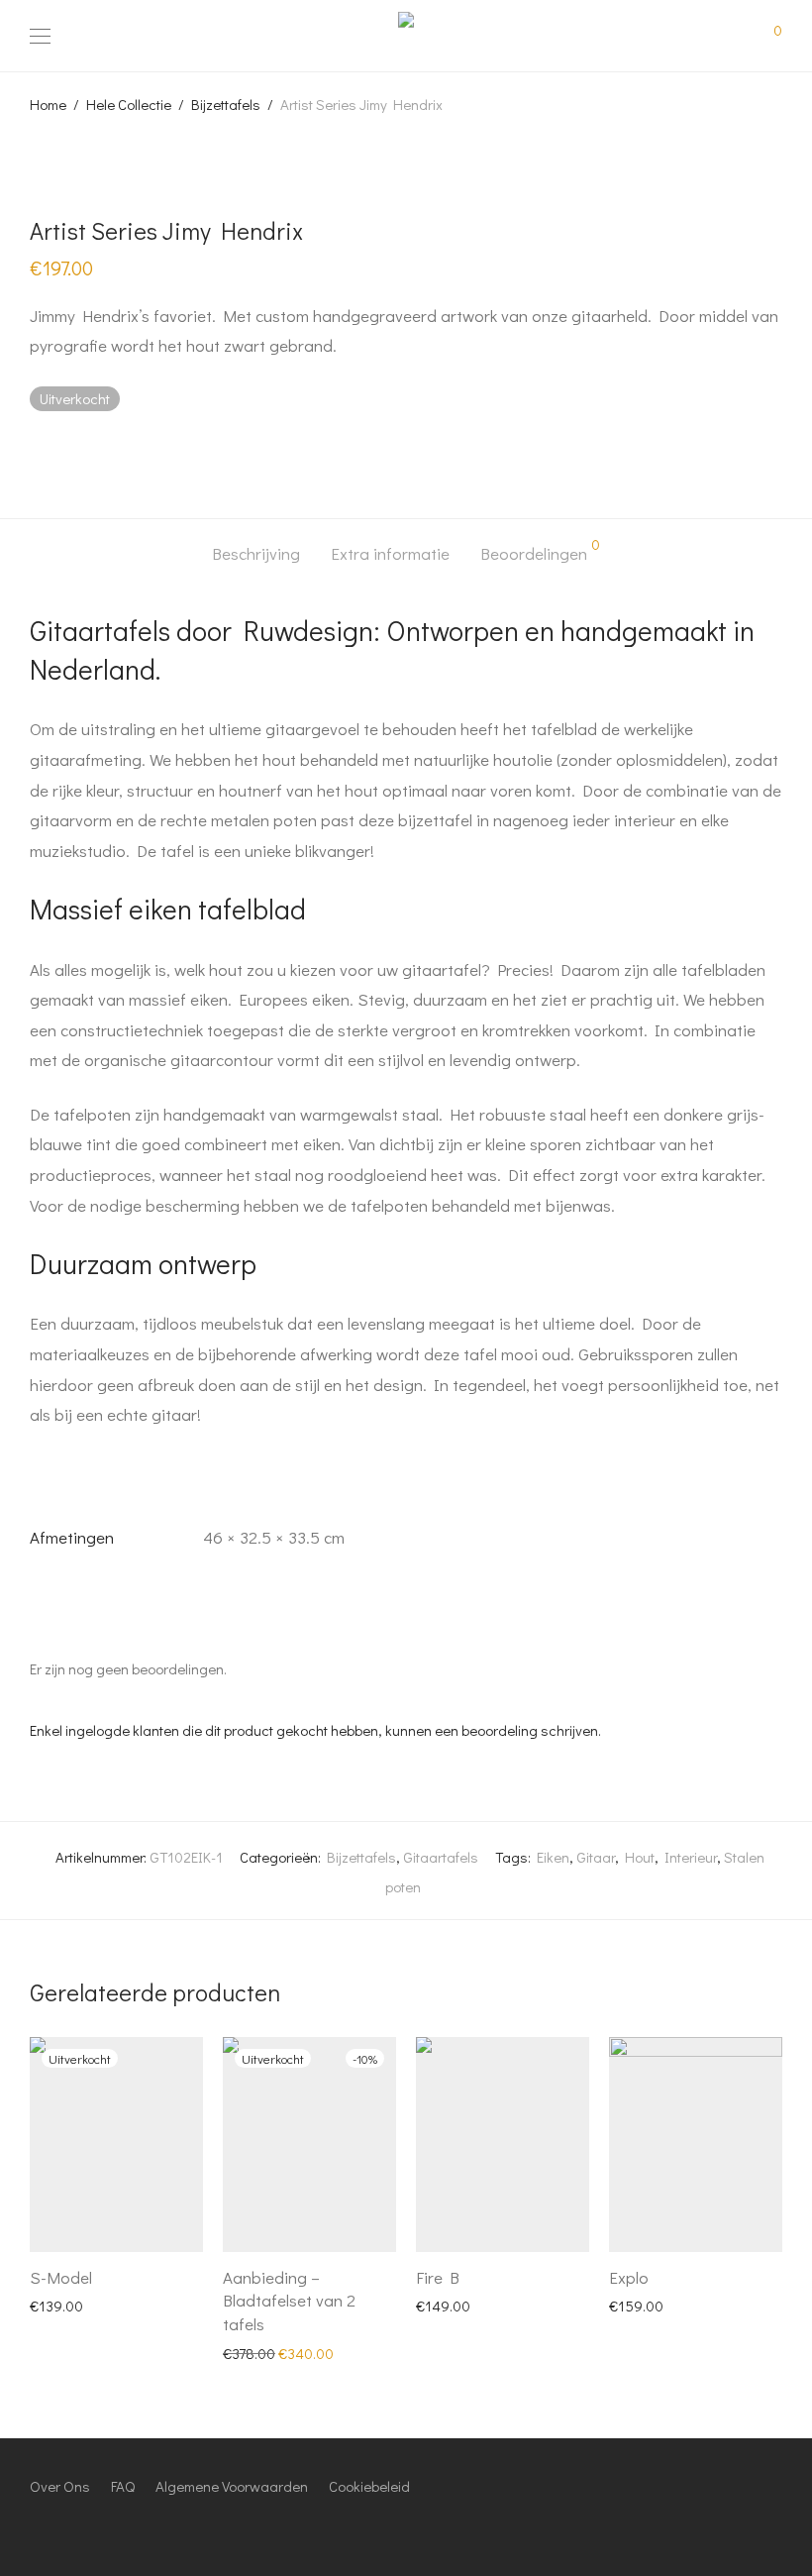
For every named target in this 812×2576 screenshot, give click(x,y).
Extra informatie (390, 553)
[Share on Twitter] (65, 451)
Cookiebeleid (369, 2486)
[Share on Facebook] (37, 451)
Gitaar (596, 1857)
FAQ (123, 2486)
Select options (451, 2305)
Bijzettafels (226, 104)
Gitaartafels (441, 1857)
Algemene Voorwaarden (232, 2486)
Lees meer (52, 2305)
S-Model (61, 2277)
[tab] (256, 554)
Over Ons (60, 2486)
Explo (629, 2277)
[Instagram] (66, 2529)
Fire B (438, 2277)
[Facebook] (36, 2529)
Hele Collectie (129, 104)
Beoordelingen (540, 551)
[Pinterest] (97, 2529)
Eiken (553, 1857)
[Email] (128, 2529)
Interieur (691, 1857)
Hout (640, 1857)
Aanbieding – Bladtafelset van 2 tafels (289, 2301)
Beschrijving (256, 553)
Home (48, 104)
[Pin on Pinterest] (94, 451)
